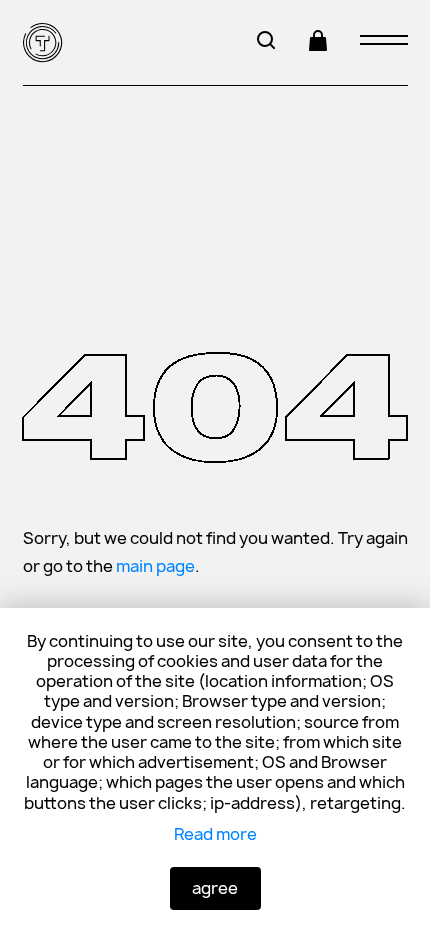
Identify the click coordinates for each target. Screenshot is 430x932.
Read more (215, 834)
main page (155, 566)
